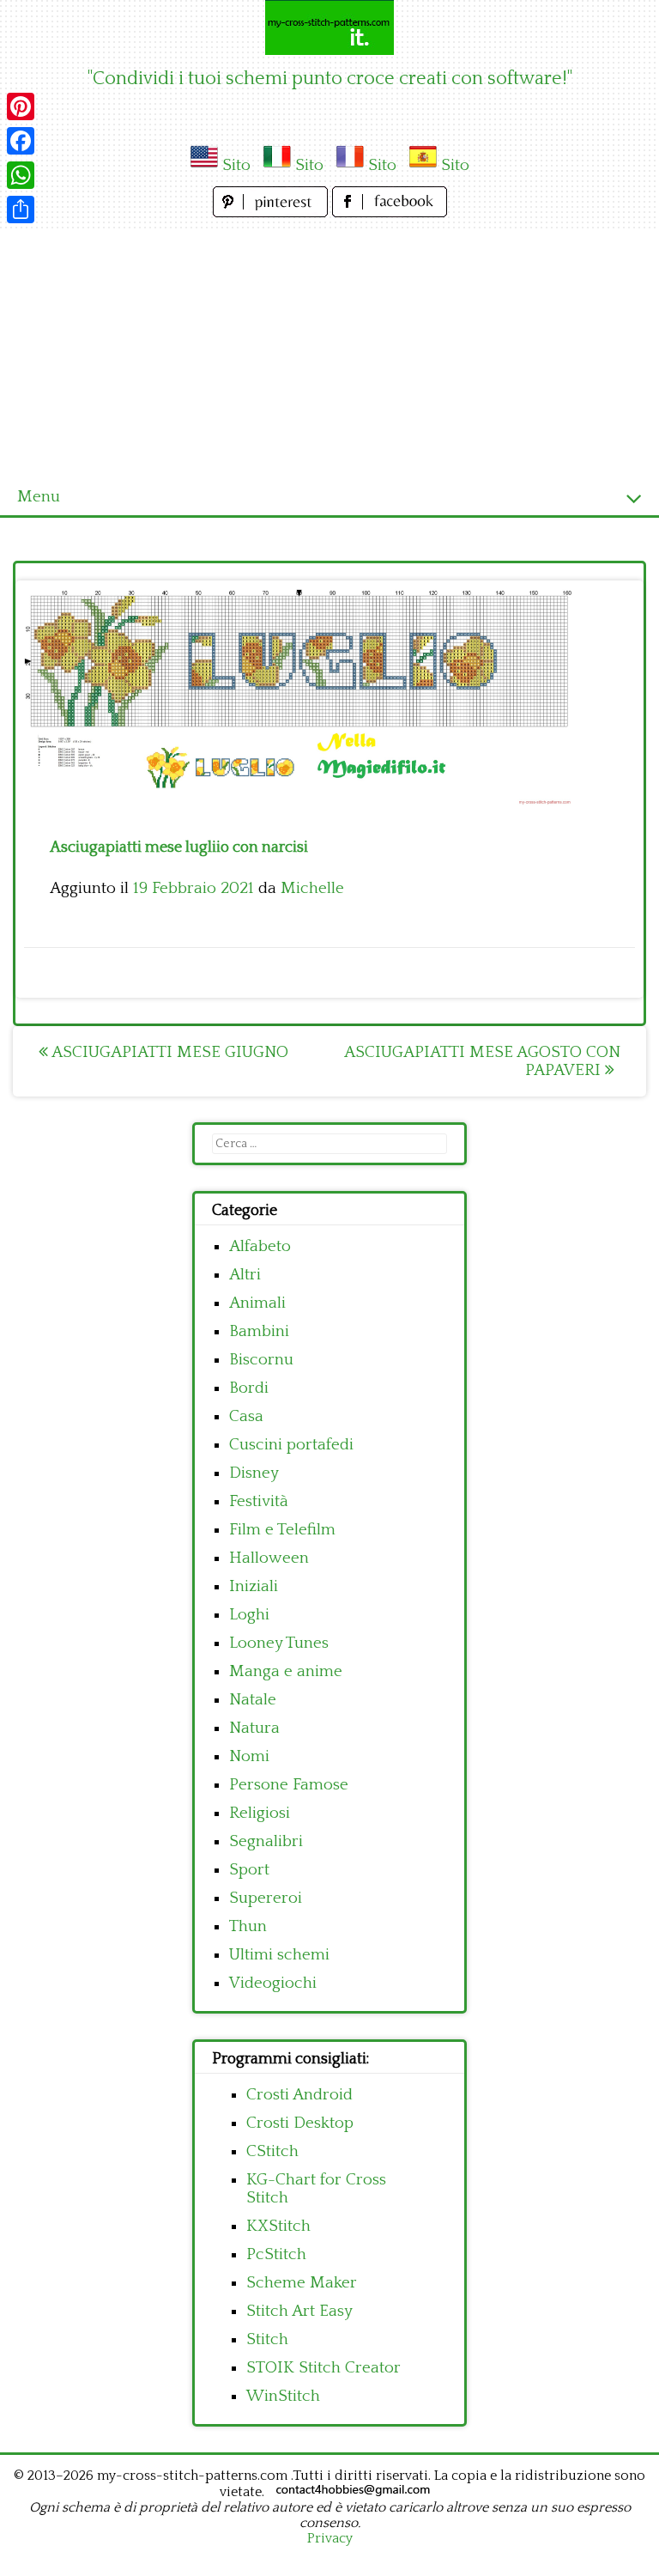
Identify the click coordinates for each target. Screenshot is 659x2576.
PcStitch (276, 2254)
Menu (39, 497)
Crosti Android (299, 2095)
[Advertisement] (329, 350)
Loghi (249, 1615)
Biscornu (261, 1360)
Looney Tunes (279, 1643)
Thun (248, 1926)
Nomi (249, 1756)
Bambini (259, 1331)
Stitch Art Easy (299, 2311)
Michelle (312, 888)
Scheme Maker (302, 2283)
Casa (246, 1416)
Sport (249, 1870)
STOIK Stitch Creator (323, 2368)
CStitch (272, 2151)
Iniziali (254, 1586)
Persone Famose (289, 1785)
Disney (254, 1473)
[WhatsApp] (21, 175)
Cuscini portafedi (291, 1445)
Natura (254, 1728)
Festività (259, 1501)
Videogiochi (273, 1983)
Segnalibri (266, 1841)
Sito (236, 165)
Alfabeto (260, 1246)
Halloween (269, 1558)
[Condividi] (21, 210)
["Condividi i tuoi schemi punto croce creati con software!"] (329, 27)
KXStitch (278, 2226)
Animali (257, 1303)
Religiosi (260, 1813)
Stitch (267, 2339)
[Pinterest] (21, 106)
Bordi (249, 1388)
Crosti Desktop (300, 2123)
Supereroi (266, 1898)
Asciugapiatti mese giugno (168, 1052)
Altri (245, 1275)
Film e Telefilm (282, 1530)
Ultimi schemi (279, 1955)
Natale (253, 1700)
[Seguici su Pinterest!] (272, 213)
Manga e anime (286, 1671)
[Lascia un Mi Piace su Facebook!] (390, 213)
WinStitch (283, 2396)
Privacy (330, 2538)
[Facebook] (21, 141)
